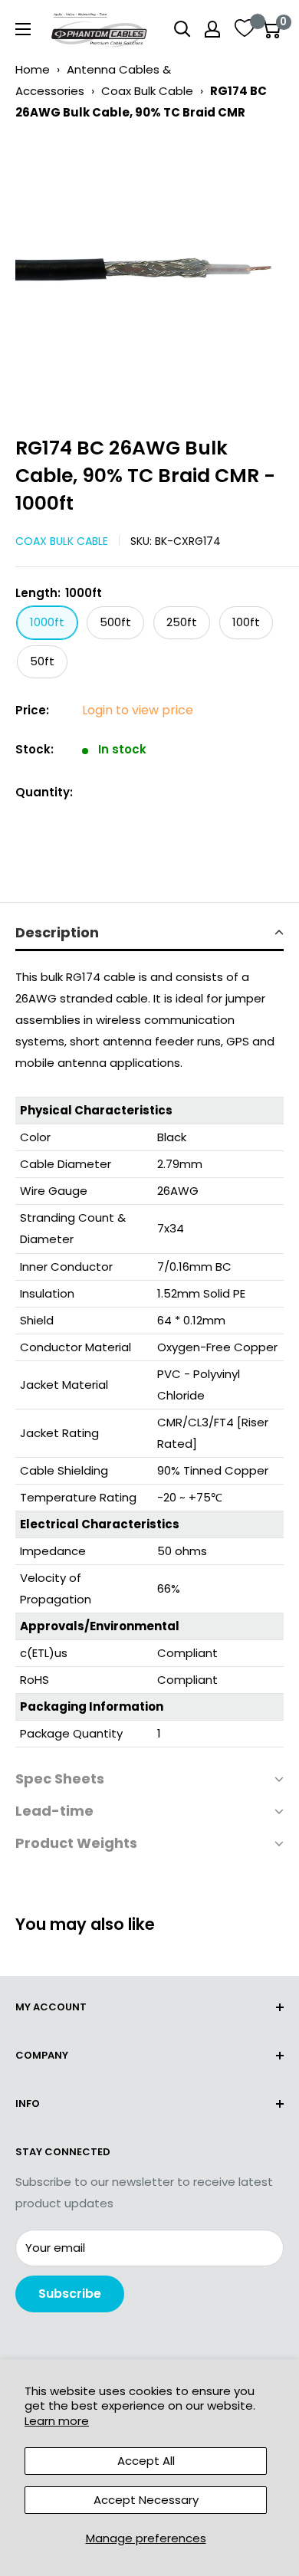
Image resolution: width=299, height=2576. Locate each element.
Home (33, 69)
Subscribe (70, 2294)
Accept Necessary (146, 2500)
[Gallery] (149, 273)
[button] (149, 934)
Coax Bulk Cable (147, 91)
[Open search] (182, 29)
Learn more (57, 2421)
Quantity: (44, 792)
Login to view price (138, 710)
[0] (271, 29)
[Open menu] (23, 29)
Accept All (146, 2461)
